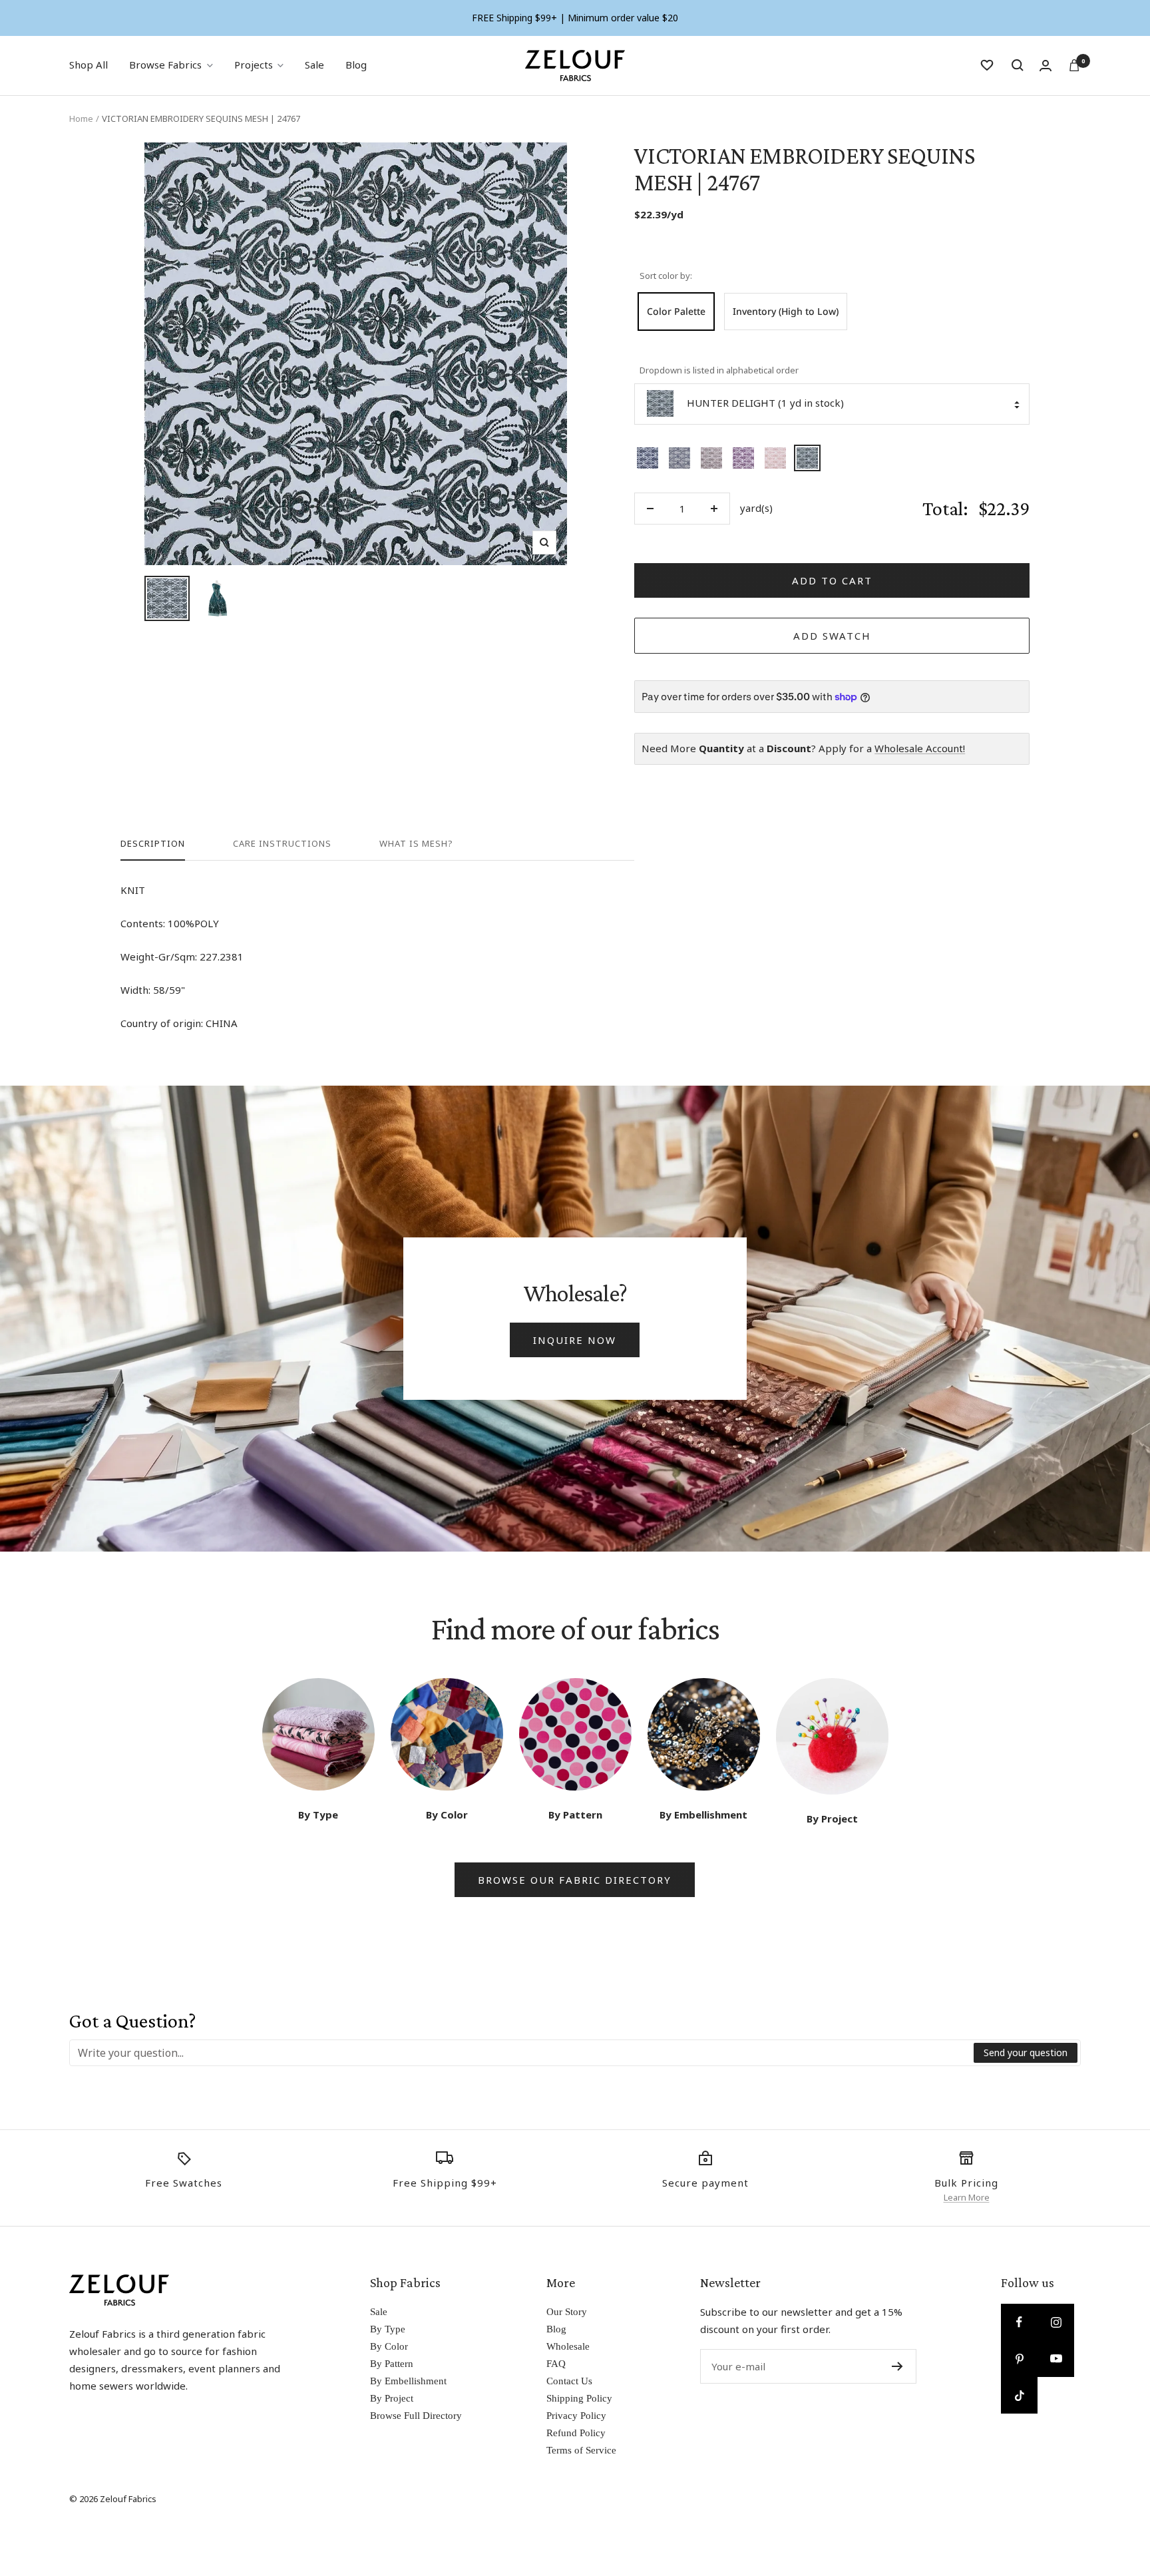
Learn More (967, 2197)
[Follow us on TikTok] (1019, 2395)
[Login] (1046, 66)
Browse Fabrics (165, 65)
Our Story (567, 2312)
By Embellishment (408, 2381)
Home (81, 118)
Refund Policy (576, 2433)
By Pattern (392, 2364)
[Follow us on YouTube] (1056, 2359)
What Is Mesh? (416, 844)
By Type (388, 2329)
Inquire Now (575, 1340)
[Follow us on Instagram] (1056, 2322)
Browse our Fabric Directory (575, 1880)
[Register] (897, 2366)
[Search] (1018, 65)
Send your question (1026, 2052)
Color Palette (676, 311)
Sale (314, 65)
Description (153, 844)
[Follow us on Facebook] (1019, 2322)
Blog (356, 65)
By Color (389, 2346)
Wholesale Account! (920, 748)
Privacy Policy (576, 2416)
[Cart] (1074, 65)
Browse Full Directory (416, 2416)
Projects (254, 65)
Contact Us (569, 2381)
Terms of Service (581, 2450)
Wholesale (568, 2346)
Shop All (89, 65)
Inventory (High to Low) (786, 311)
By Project (392, 2398)
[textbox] (522, 2053)
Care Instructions (282, 844)
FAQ (556, 2364)
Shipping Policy (579, 2398)
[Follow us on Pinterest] (1019, 2359)
